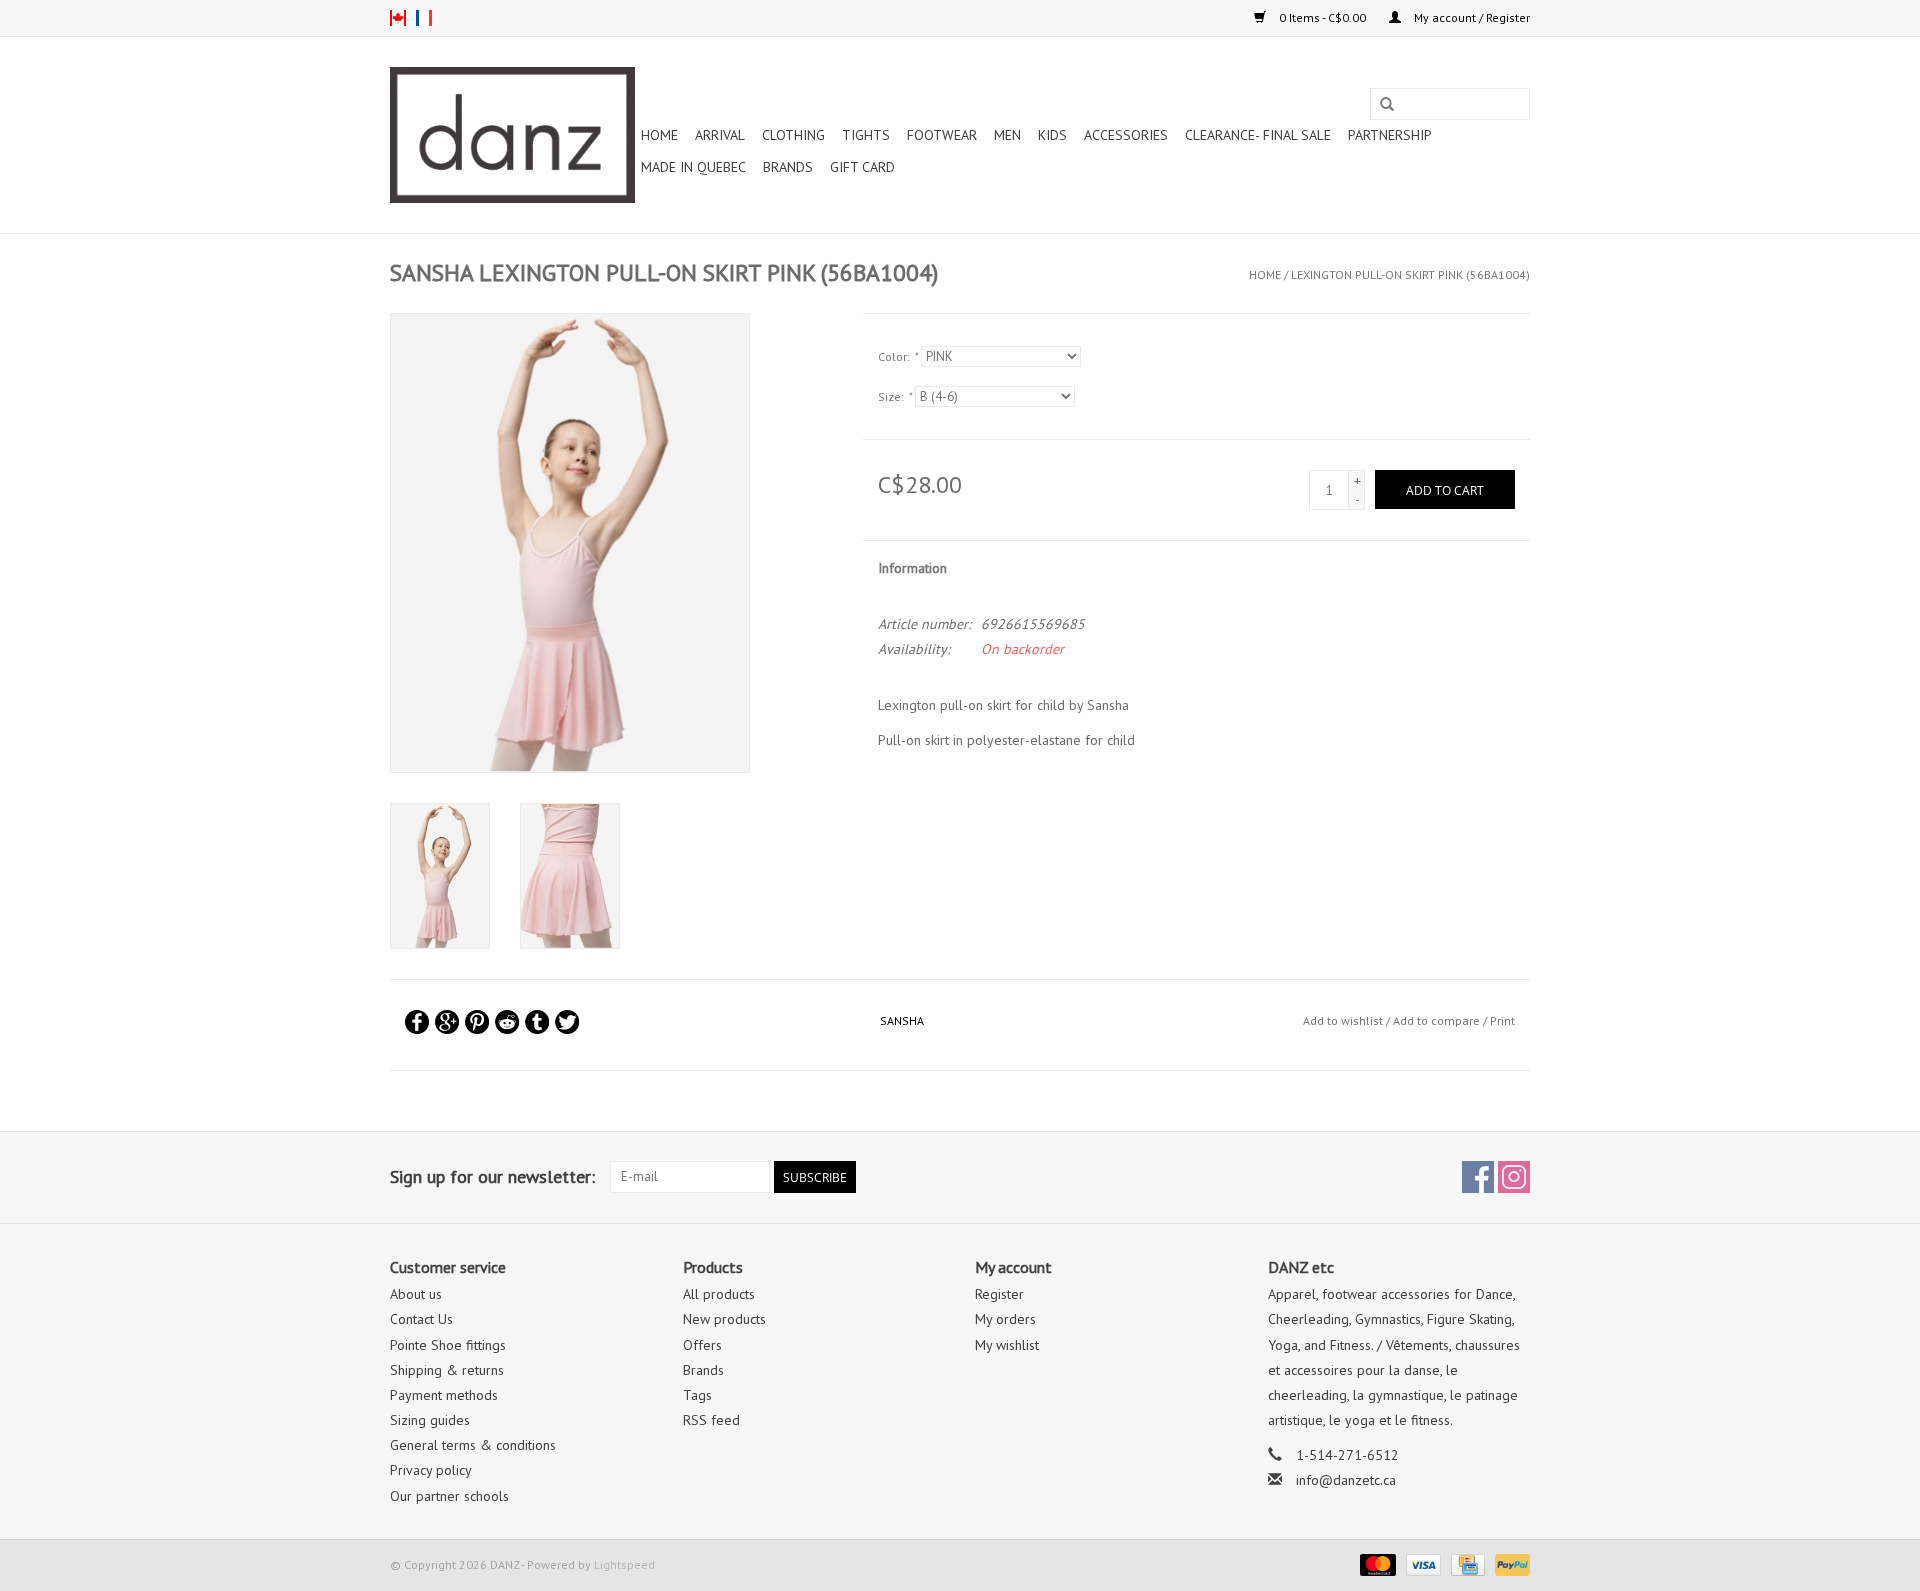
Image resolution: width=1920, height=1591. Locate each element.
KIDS (1052, 135)
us (398, 18)
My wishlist (1007, 1345)
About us (416, 1294)
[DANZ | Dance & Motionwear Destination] (512, 135)
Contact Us (421, 1319)
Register (999, 1294)
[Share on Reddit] (507, 1022)
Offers (702, 1345)
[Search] (1387, 105)
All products (719, 1294)
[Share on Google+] (447, 1022)
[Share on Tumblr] (537, 1022)
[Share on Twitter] (567, 1022)
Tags (697, 1395)
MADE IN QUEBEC (693, 167)
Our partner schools (449, 1496)
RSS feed (711, 1420)
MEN (1007, 135)
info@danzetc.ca (1346, 1480)
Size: (894, 396)
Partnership (1390, 135)
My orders (1005, 1319)
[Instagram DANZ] (1514, 1177)
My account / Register (1470, 17)
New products (724, 1319)
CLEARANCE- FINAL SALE (1258, 135)
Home (659, 135)
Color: (897, 356)
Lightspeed (624, 1564)
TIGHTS (866, 135)
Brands (788, 167)
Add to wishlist (1343, 1020)
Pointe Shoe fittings (448, 1345)
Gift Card (862, 167)
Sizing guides (430, 1420)
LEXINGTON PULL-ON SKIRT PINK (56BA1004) (1410, 274)
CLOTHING (793, 135)
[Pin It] (477, 1022)
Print (1502, 1020)
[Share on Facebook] (417, 1022)
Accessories (1126, 135)
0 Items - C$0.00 (1322, 17)
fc (424, 18)
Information (912, 568)
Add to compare (1438, 1020)
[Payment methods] (1375, 1563)
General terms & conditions (473, 1445)
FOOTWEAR (942, 135)
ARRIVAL (720, 135)
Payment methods (444, 1395)
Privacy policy (431, 1470)
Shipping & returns (447, 1370)
